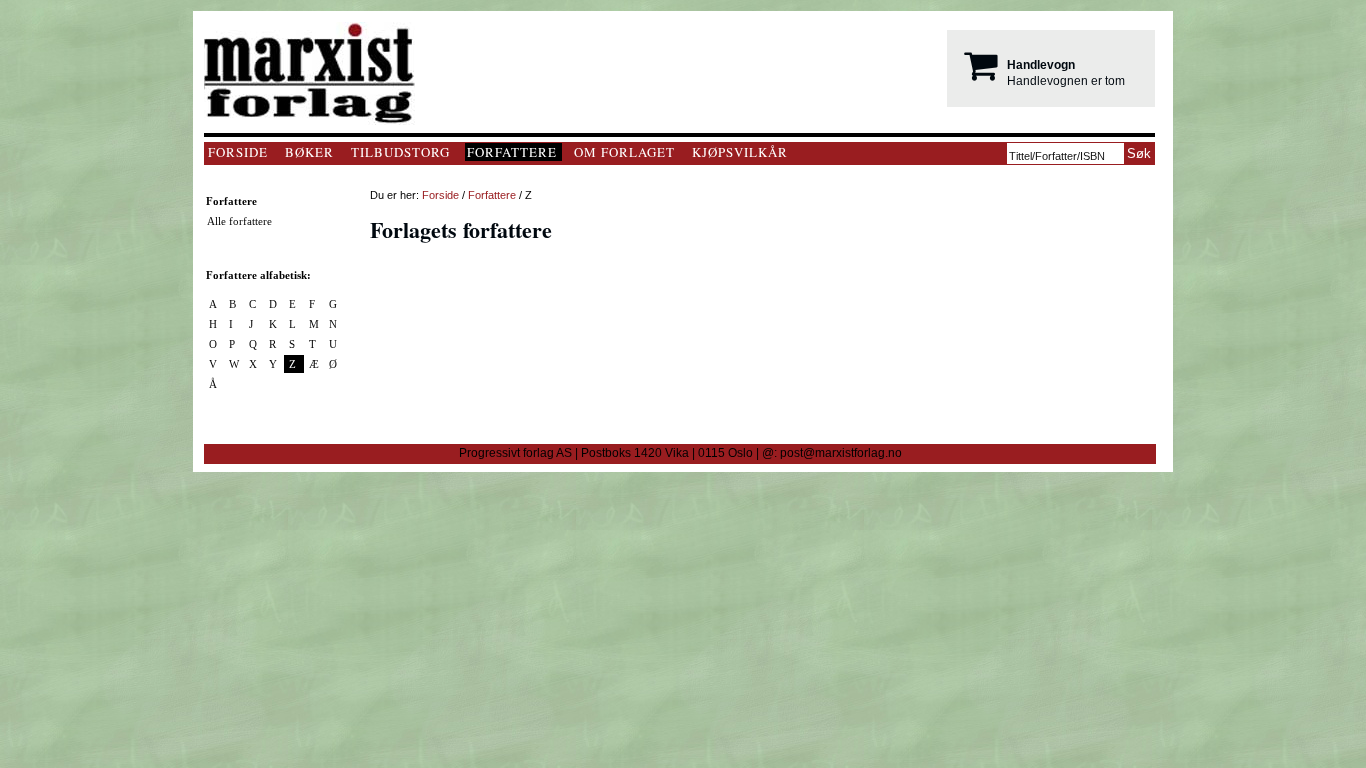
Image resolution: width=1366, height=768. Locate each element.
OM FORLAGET (624, 152)
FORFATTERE (512, 152)
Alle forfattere (239, 221)
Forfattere (492, 195)
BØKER (309, 152)
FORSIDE (238, 152)
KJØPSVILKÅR (740, 152)
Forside (440, 195)
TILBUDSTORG (400, 152)
